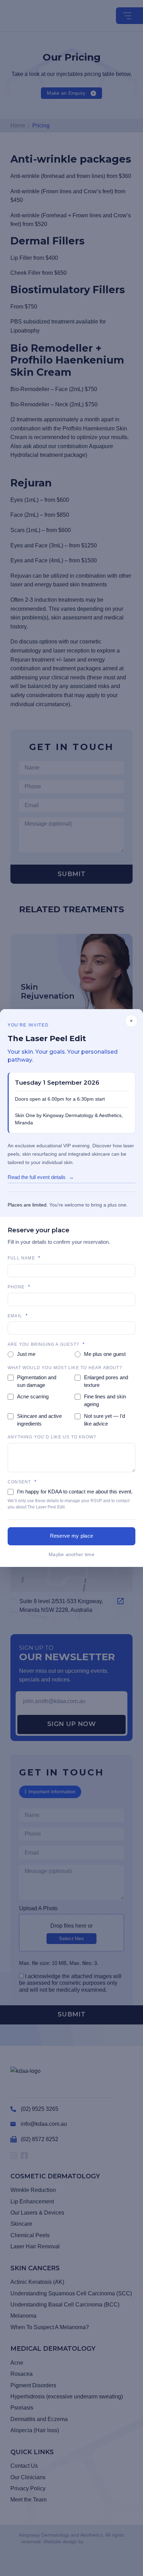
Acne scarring (33, 1396)
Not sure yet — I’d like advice (104, 1420)
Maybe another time (71, 1554)
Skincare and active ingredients (39, 1420)
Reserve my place (72, 1536)
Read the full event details (37, 1177)
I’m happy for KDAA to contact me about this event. (75, 1492)
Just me (26, 1354)
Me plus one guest (105, 1354)
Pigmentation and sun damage (37, 1381)
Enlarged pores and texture (106, 1381)
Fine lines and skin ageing (105, 1400)
